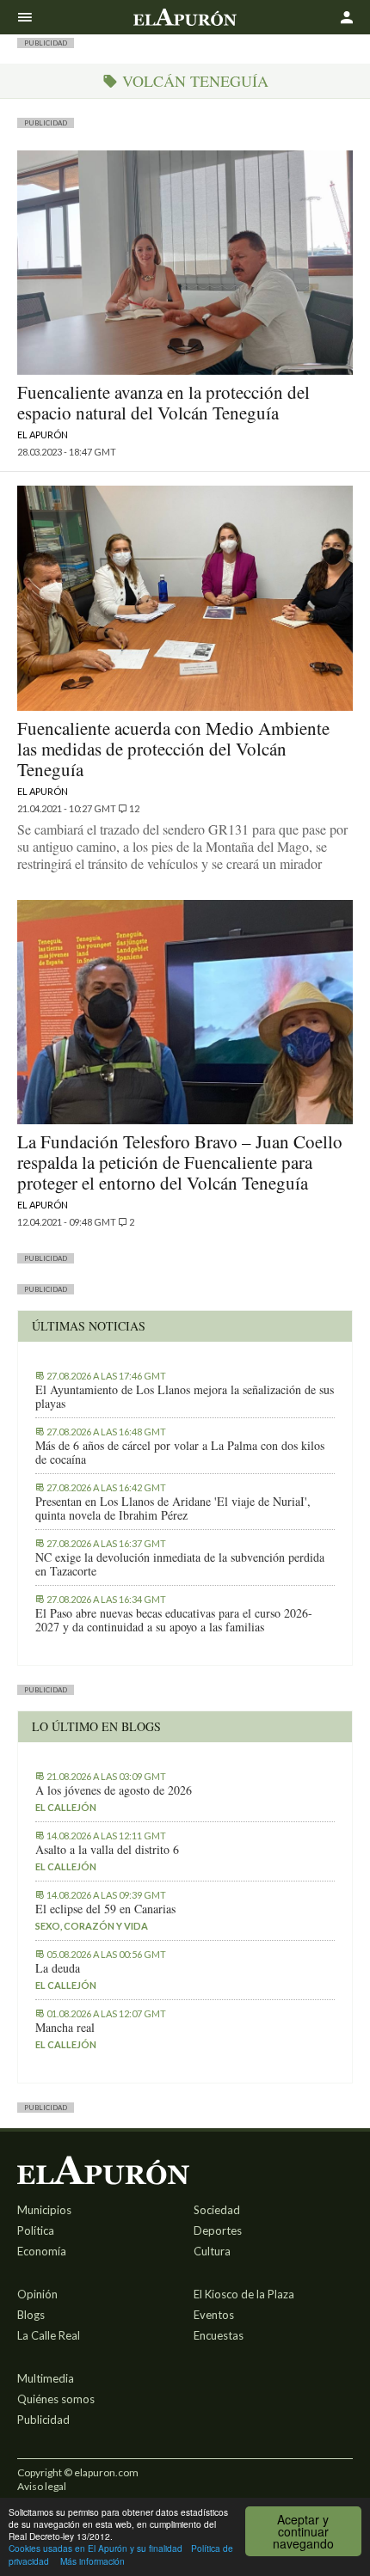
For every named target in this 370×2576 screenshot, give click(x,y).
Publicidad (43, 2420)
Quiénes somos (56, 2399)
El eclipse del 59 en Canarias (105, 1909)
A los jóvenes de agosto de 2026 (114, 1790)
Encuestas (219, 2335)
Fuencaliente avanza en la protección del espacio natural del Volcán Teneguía (163, 402)
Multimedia (46, 2378)
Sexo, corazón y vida (92, 1926)
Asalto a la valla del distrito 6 (107, 1850)
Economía (42, 2251)
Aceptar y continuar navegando (303, 2531)
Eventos (214, 2315)
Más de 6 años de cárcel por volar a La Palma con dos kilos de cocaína (180, 1453)
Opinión (37, 2294)
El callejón (66, 1807)
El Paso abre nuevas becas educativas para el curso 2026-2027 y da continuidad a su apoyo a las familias (174, 1620)
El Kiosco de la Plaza (244, 2294)
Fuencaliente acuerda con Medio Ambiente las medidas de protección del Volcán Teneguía (173, 749)
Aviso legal (42, 2486)
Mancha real (65, 2028)
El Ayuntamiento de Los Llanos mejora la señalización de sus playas (185, 1397)
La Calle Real (49, 2335)
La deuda (58, 1968)
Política (36, 2230)
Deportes (218, 2230)
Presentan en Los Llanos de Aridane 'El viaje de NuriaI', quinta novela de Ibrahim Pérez (173, 1508)
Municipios (44, 2210)
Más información (92, 2561)
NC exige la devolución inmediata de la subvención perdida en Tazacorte (180, 1564)
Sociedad (217, 2210)
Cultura (212, 2251)
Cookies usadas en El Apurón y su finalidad (96, 2548)
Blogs (31, 2315)
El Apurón (43, 434)
